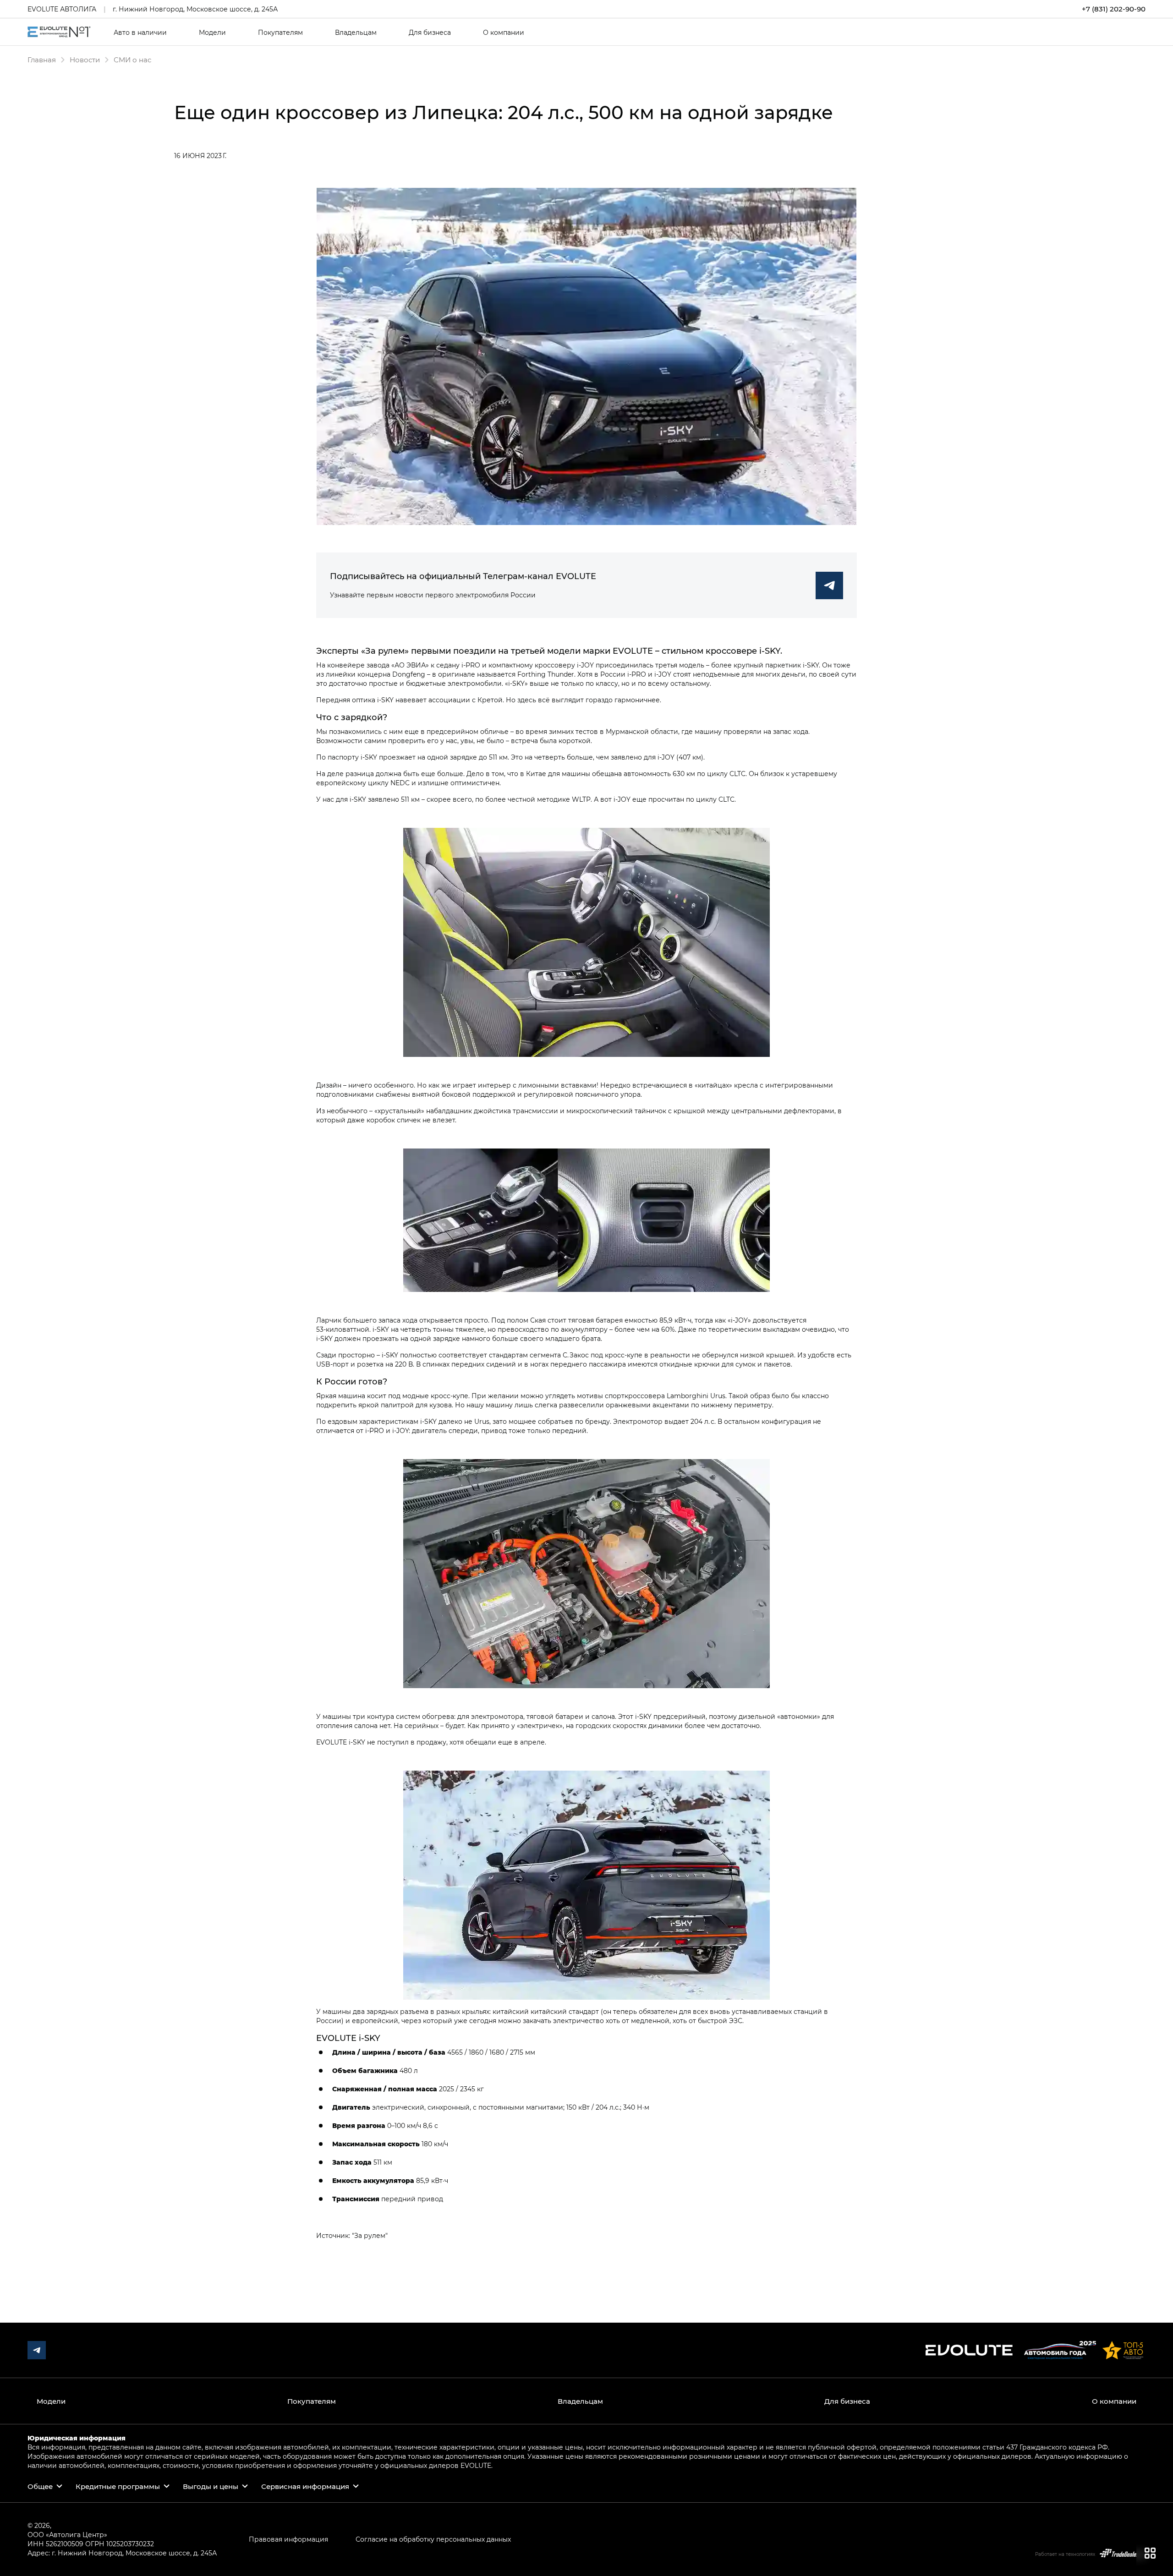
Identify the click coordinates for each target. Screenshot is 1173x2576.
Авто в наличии (140, 33)
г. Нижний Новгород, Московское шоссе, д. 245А (195, 9)
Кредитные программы (118, 2486)
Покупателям (280, 33)
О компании (504, 33)
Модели (212, 33)
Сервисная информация (305, 2486)
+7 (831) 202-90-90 (1114, 9)
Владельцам (356, 33)
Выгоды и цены (211, 2486)
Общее (40, 2486)
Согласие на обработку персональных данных (433, 2539)
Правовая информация (288, 2539)
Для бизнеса (430, 33)
